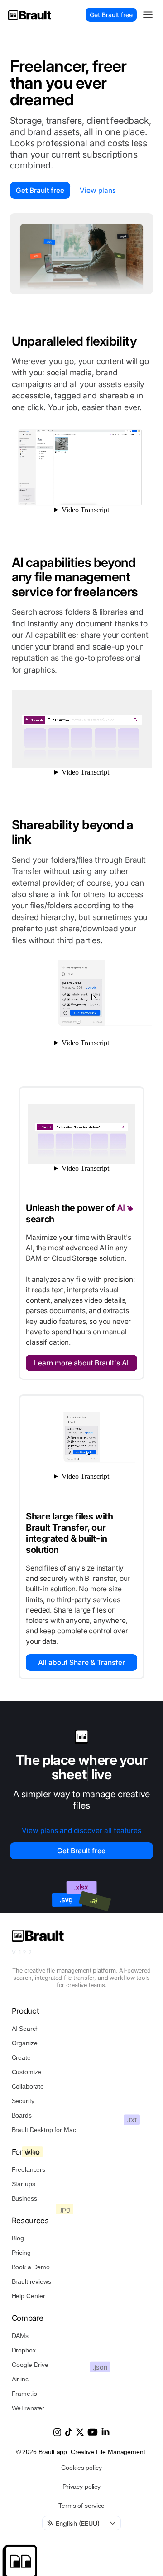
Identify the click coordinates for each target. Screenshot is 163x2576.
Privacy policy (81, 2487)
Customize (27, 2072)
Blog (18, 2238)
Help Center (29, 2296)
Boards (22, 2115)
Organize (25, 2043)
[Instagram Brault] (57, 2432)
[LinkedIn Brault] (105, 2431)
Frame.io (24, 2394)
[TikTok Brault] (69, 2432)
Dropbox (24, 2350)
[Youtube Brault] (93, 2432)
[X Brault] (80, 2432)
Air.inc (20, 2379)
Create (21, 2057)
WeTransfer (28, 2408)
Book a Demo (31, 2267)
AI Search (26, 2029)
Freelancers (29, 2169)
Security (23, 2101)
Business (24, 2198)
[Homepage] (30, 15)
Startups (24, 2184)
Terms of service (81, 2506)
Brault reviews (31, 2281)
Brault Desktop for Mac (44, 2130)
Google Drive (30, 2365)
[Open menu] (148, 14)
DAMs (20, 2336)
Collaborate (28, 2086)
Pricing (21, 2253)
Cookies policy (81, 2468)
